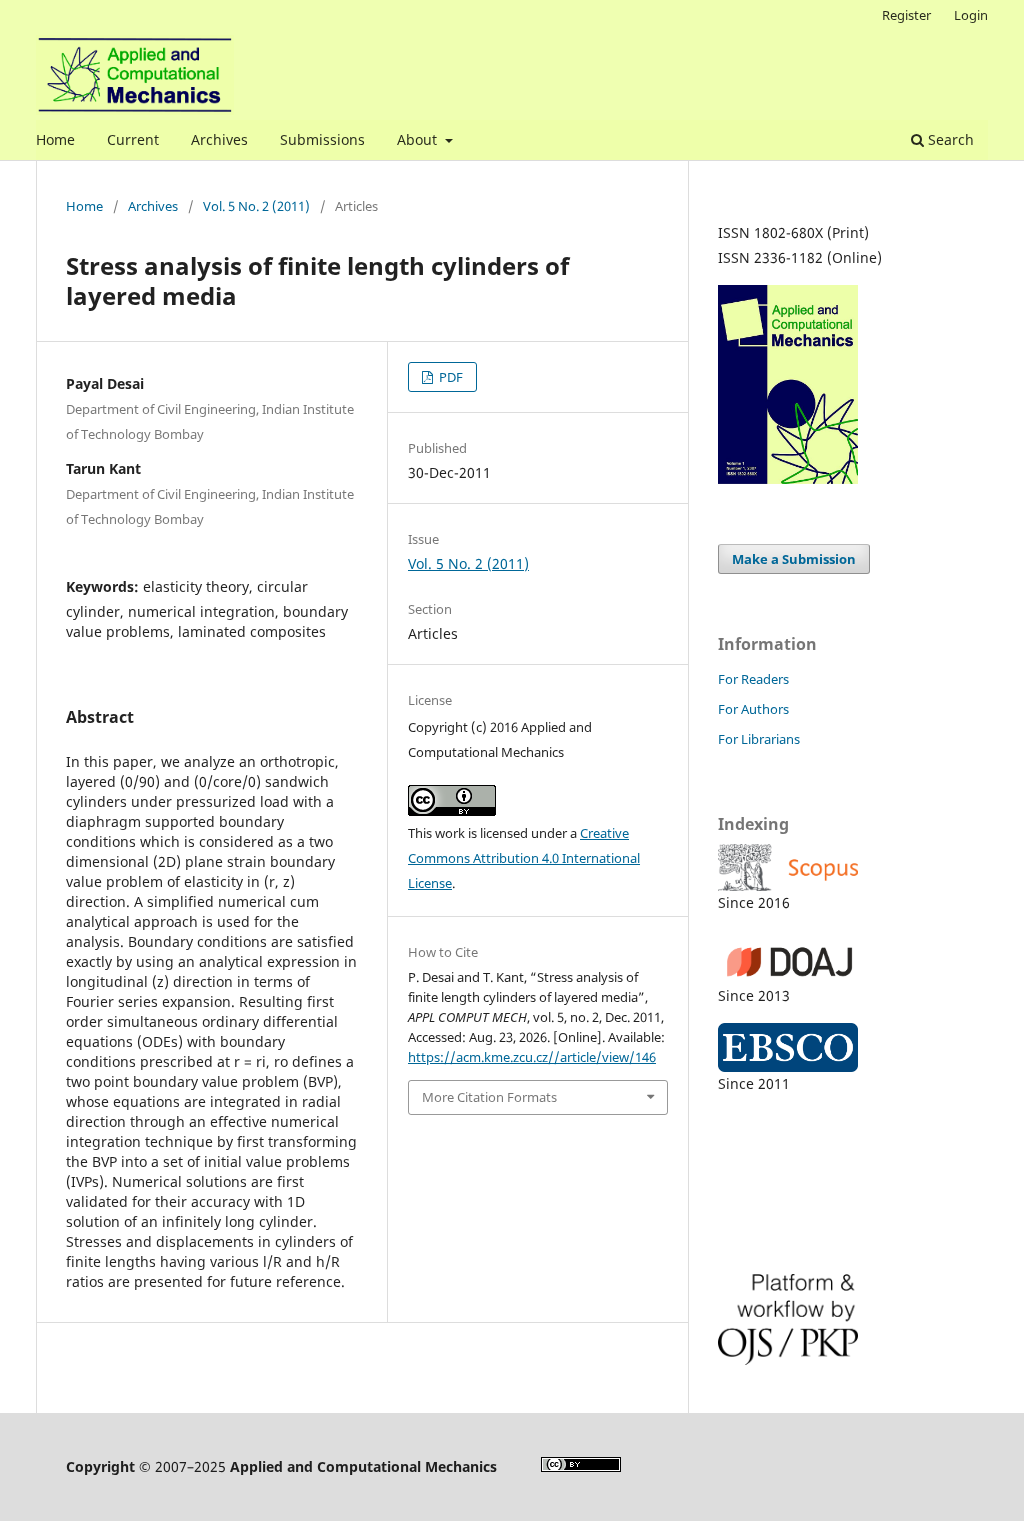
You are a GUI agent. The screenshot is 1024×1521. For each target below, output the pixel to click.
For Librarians (759, 739)
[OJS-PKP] (838, 1319)
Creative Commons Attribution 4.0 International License (524, 858)
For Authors (753, 709)
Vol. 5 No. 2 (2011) (256, 206)
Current (133, 139)
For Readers (753, 679)
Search (949, 139)
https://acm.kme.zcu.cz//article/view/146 (532, 1057)
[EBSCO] (838, 1047)
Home (55, 139)
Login (971, 15)
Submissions (322, 139)
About (419, 139)
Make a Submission (794, 559)
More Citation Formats (489, 1097)
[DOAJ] (838, 957)
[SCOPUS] (838, 867)
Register (906, 15)
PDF (449, 377)
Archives (219, 139)
